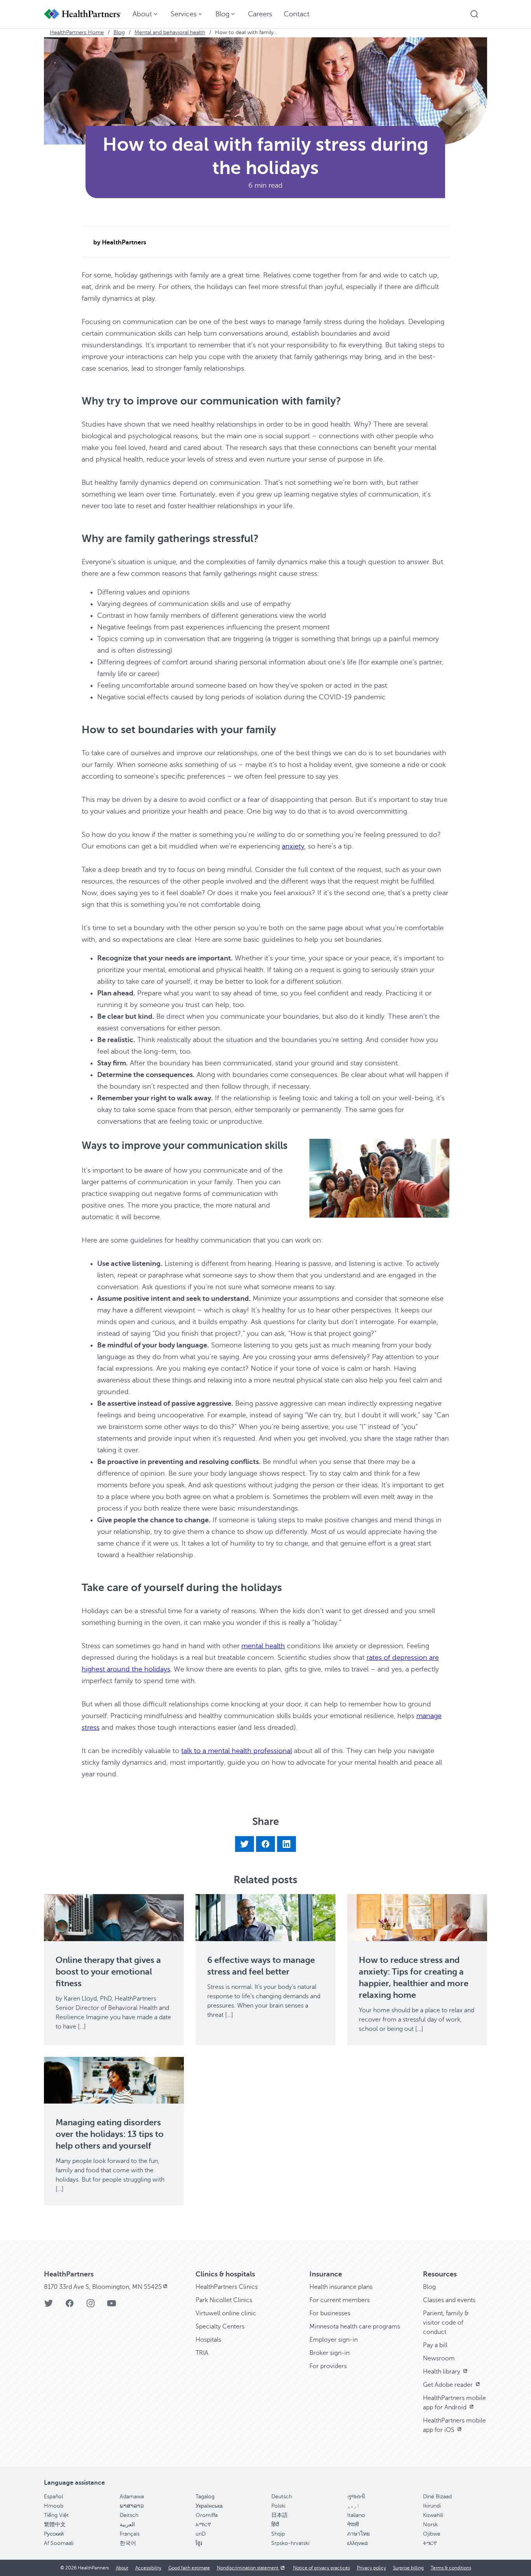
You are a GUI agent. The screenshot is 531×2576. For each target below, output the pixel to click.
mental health (263, 1646)
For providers (328, 2366)
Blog (119, 32)
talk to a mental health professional (237, 1751)
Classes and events (449, 2300)
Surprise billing (408, 2568)
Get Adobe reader (449, 2385)
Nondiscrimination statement (248, 2568)
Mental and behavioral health (170, 32)
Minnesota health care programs (355, 2327)
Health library (442, 2372)
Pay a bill (435, 2345)
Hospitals (208, 2340)
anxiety (293, 846)
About (122, 2568)
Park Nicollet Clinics (224, 2300)
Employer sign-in (334, 2340)
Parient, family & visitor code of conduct (446, 2323)
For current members (340, 2300)
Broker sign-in (329, 2353)
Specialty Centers (220, 2327)
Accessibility (148, 2568)
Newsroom (439, 2358)
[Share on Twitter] (245, 1844)
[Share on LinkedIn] (286, 1844)
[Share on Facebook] (265, 1844)
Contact (297, 14)
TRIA (202, 2353)
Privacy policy (371, 2568)
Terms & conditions (451, 2568)
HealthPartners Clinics (227, 2287)
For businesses (330, 2313)
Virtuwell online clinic (226, 2313)
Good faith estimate (189, 2568)
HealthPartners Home (77, 32)
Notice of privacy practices (321, 2568)
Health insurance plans (341, 2287)
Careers (260, 14)
